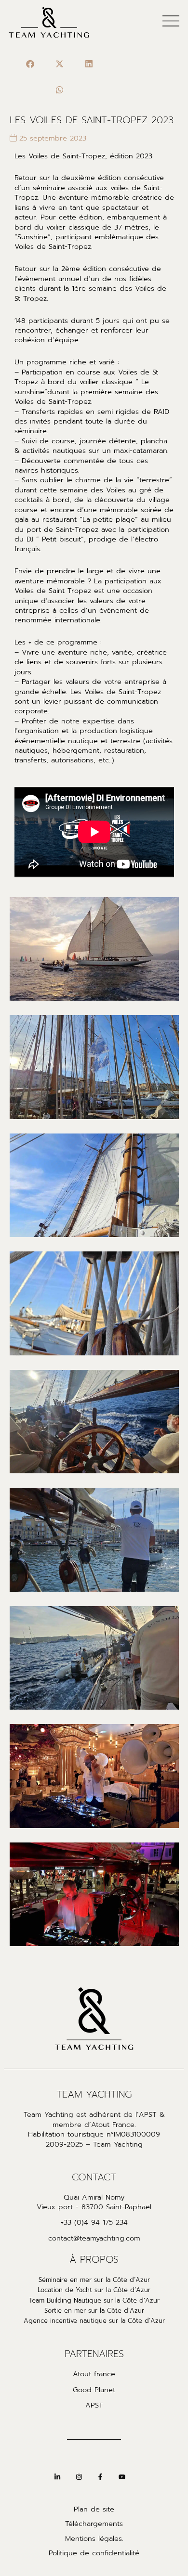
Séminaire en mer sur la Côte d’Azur (94, 2280)
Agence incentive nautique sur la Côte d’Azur (94, 2321)
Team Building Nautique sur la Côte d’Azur (94, 2301)
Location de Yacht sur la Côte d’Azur (94, 2290)
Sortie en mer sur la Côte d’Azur (94, 2311)
